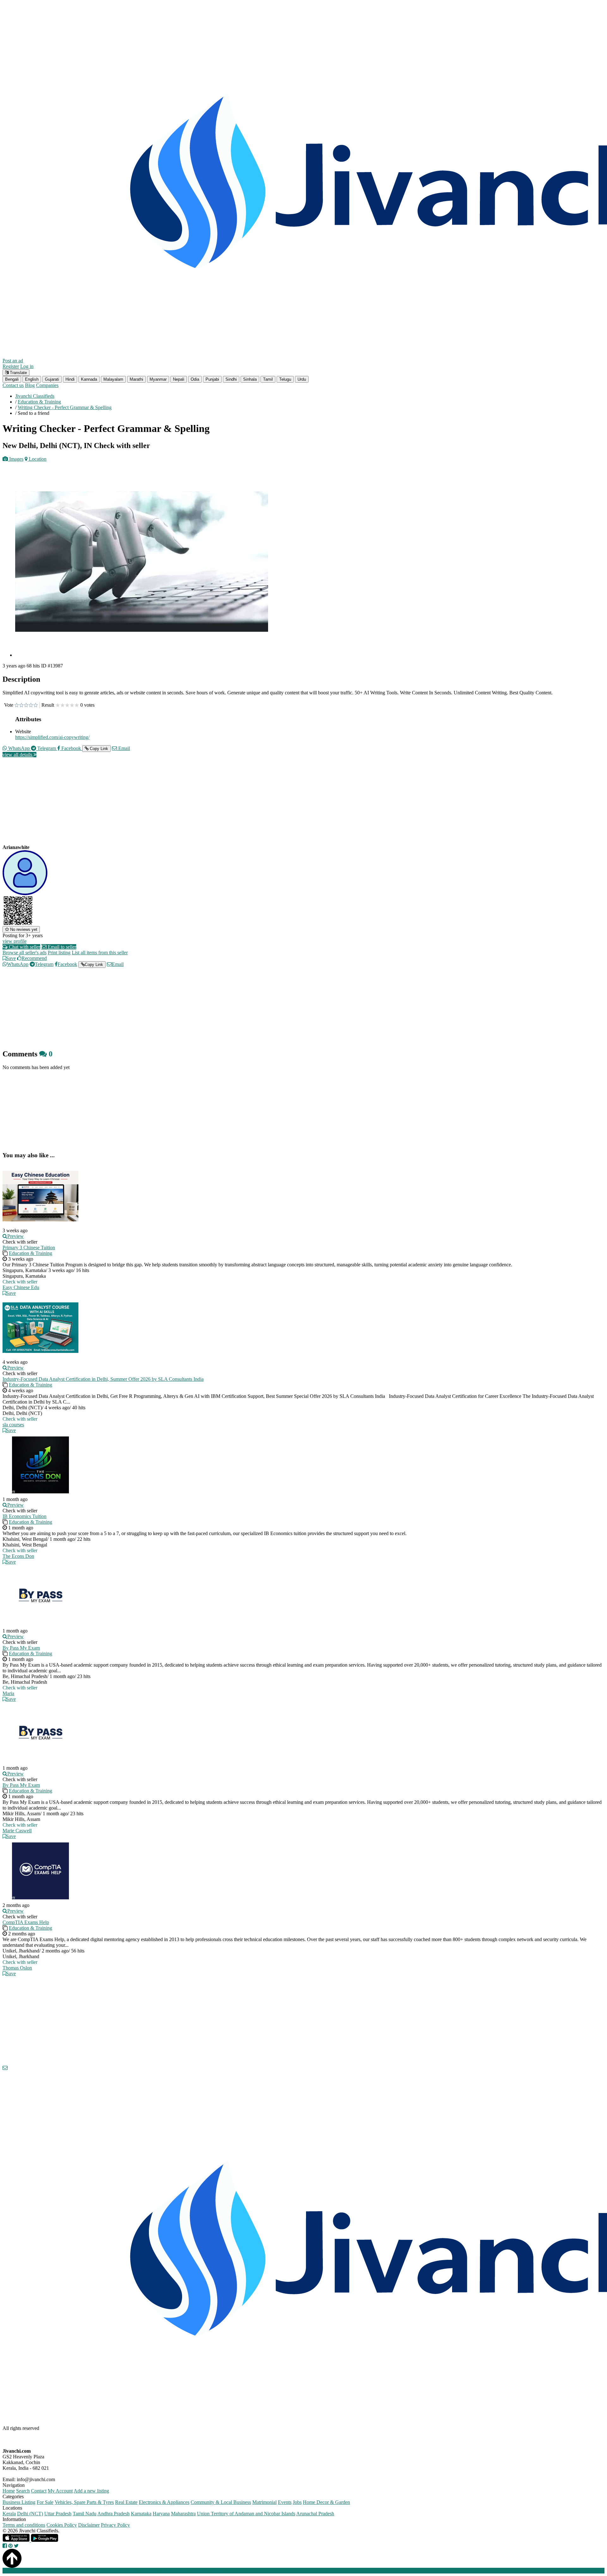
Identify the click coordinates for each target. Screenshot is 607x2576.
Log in (27, 366)
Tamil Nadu (85, 2514)
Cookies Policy (62, 2525)
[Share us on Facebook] (5, 2546)
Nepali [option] (179, 379)
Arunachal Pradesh (315, 2514)
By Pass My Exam (21, 1648)
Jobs (297, 2502)
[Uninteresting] (19, 705)
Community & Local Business (221, 2502)
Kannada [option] (89, 379)
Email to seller (61, 947)
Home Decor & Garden (326, 2502)
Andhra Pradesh (113, 2514)
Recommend (34, 958)
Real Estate (126, 2502)
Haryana (161, 2514)
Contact (39, 2491)
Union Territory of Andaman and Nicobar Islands (246, 2514)
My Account (60, 2491)
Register (11, 366)
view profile (15, 941)
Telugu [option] (285, 379)
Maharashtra (183, 2514)
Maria (8, 1693)
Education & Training (31, 1253)
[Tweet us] (16, 2546)
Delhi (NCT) (30, 2514)
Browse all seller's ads (25, 953)
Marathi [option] (136, 379)
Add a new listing (91, 2491)
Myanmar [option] (158, 379)
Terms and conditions (24, 2525)
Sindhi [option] (231, 379)
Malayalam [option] (113, 379)
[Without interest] (17, 705)
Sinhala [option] (250, 379)
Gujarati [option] (52, 379)
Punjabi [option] (212, 379)
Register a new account (181, 2570)
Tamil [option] (268, 379)
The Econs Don (18, 1556)
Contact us (13, 385)
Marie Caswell (17, 1831)
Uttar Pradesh (58, 2514)
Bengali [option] (12, 379)
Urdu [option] (302, 379)
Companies (47, 385)
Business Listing (19, 2502)
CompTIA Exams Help (26, 1922)
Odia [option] (195, 379)
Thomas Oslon (17, 1968)
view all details (18, 755)
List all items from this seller (100, 953)
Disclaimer (89, 2525)
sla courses (13, 1425)
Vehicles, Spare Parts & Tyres (84, 2502)
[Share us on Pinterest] (10, 2546)
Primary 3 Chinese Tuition (29, 1248)
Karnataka (141, 2514)
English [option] (32, 379)
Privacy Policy (115, 2525)
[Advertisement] (192, 807)
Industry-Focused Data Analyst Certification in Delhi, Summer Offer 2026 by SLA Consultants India (103, 1379)
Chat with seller (24, 947)
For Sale (45, 2502)
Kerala (9, 2514)
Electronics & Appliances (164, 2502)
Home (9, 2491)
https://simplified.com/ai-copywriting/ (52, 737)
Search (23, 2491)
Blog (30, 385)
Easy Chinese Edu (21, 1287)
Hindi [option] (70, 379)
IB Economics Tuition (25, 1516)
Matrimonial (264, 2502)
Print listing (59, 953)
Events (285, 2502)
